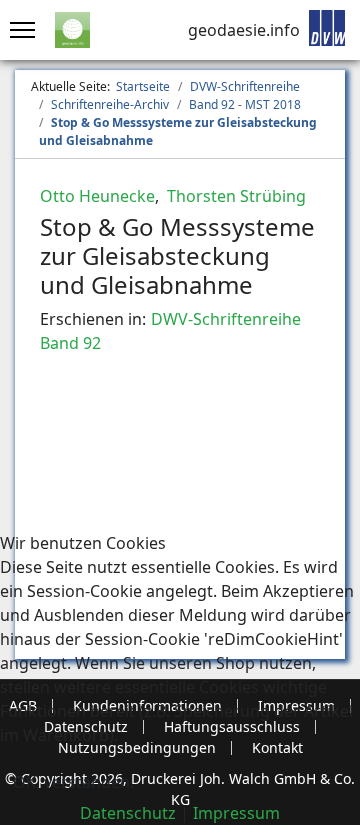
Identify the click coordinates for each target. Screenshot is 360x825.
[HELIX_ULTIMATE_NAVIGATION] (17, 30)
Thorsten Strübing (234, 196)
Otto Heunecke (97, 196)
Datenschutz (128, 813)
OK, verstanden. (73, 782)
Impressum (236, 813)
